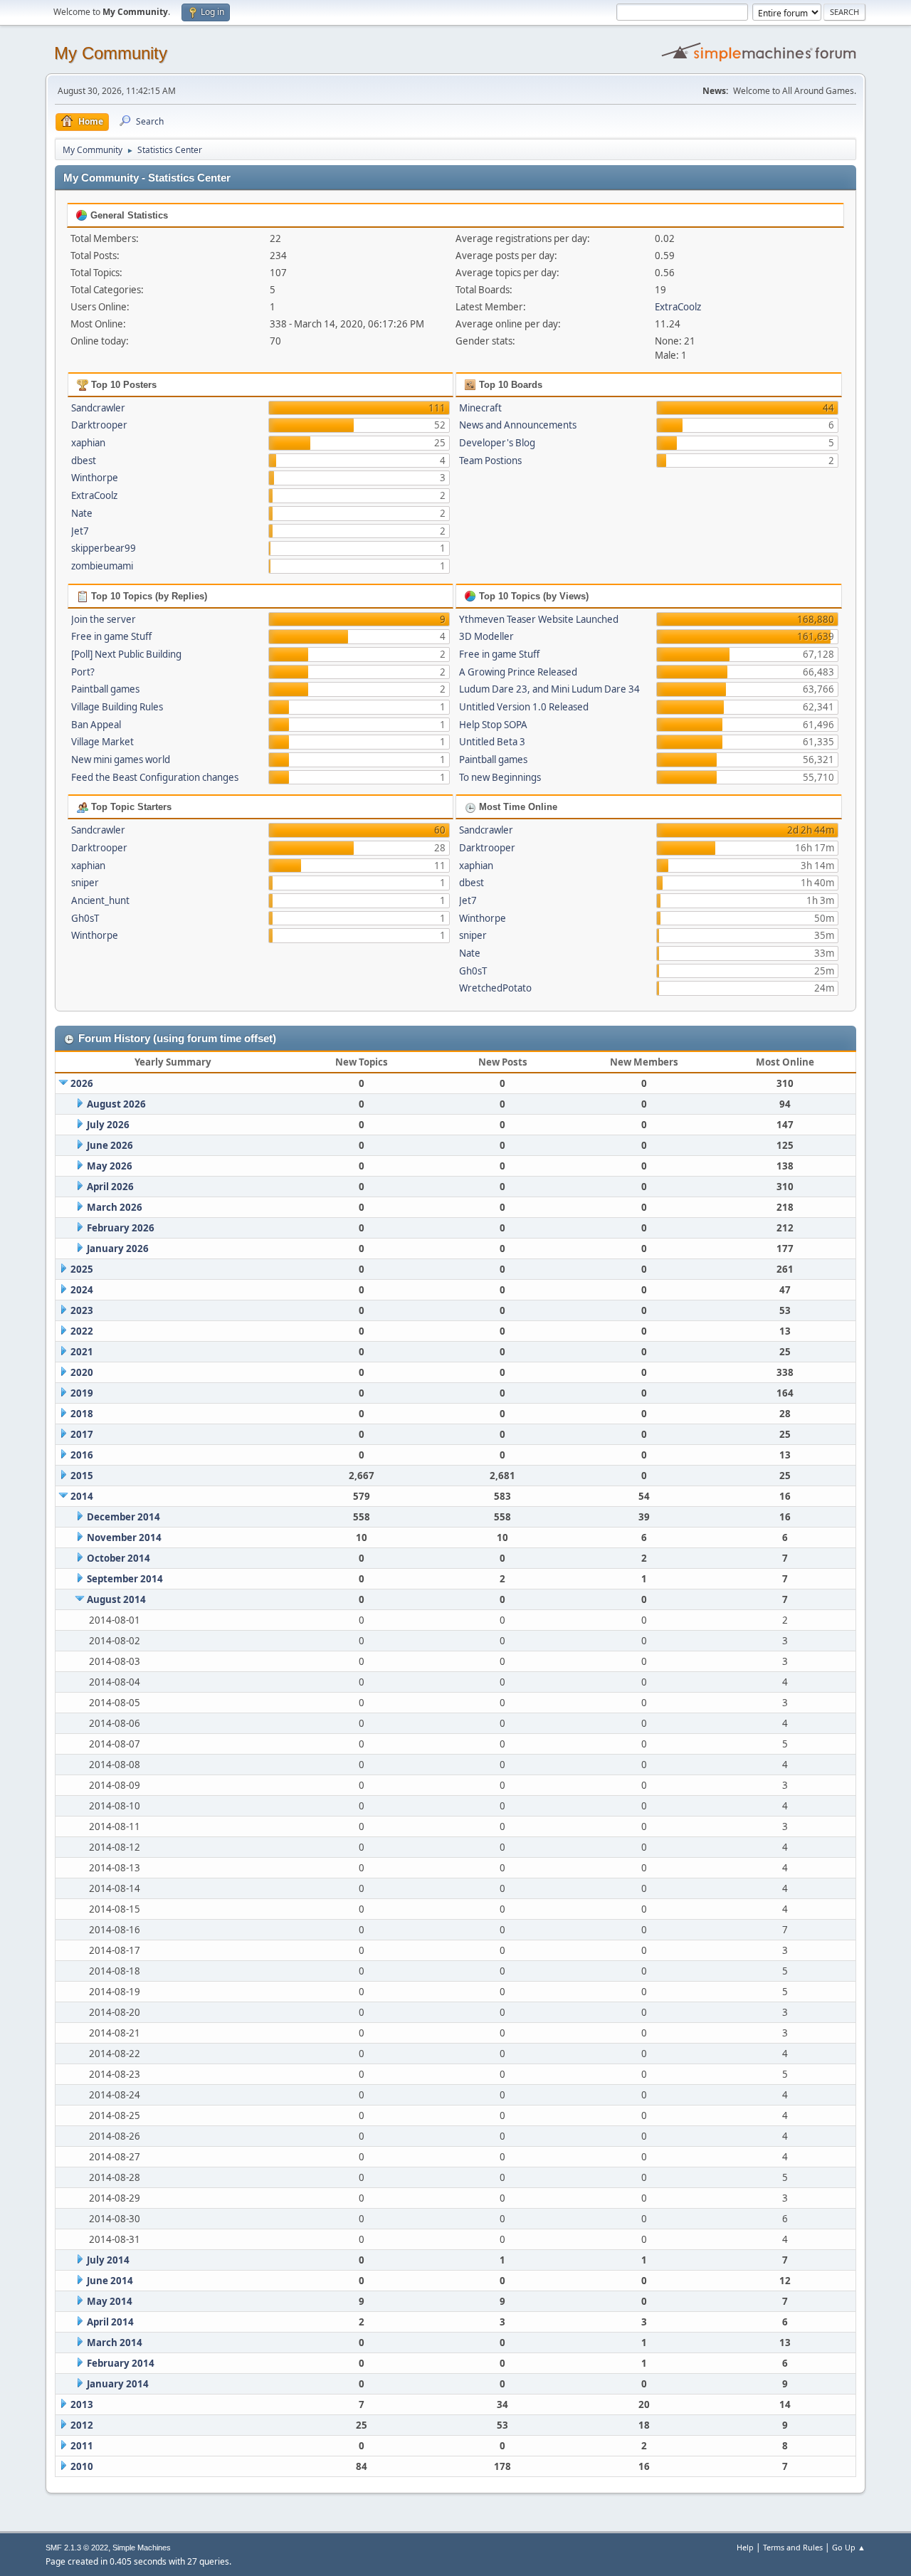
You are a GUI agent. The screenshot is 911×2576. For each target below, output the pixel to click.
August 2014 (116, 1599)
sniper (85, 883)
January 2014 (118, 2384)
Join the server (104, 619)
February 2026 (121, 1228)
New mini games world (121, 759)
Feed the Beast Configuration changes (155, 777)
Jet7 (80, 531)
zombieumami (102, 566)
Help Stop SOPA (493, 725)
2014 (82, 1496)
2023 (82, 1310)
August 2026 (116, 1104)
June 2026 (110, 1145)
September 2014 (125, 1579)
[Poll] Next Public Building (126, 654)
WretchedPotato (495, 988)
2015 (82, 1476)
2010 (82, 2466)
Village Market (102, 742)
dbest (84, 461)
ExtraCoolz (678, 307)
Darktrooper (99, 425)
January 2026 (118, 1248)
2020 (82, 1372)
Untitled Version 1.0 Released (524, 707)
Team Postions (490, 461)
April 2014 (110, 2322)
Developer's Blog (497, 443)
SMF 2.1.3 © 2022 (77, 2548)
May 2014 (110, 2301)
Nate (82, 513)
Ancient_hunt (100, 900)
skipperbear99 (104, 548)
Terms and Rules (793, 2547)
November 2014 (124, 1537)
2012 (82, 2425)
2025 (82, 1269)
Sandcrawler (98, 408)
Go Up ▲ (849, 2547)
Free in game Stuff (111, 636)
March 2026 (115, 1207)
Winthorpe (95, 478)
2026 (82, 1083)
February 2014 (121, 2363)
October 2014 (119, 1558)
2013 (82, 2404)
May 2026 (110, 1166)
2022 (82, 1331)
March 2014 (115, 2343)
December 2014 (123, 1517)
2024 (82, 1290)
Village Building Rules (117, 707)
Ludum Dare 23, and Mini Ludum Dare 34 (549, 689)
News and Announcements (518, 425)
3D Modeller (486, 636)
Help (745, 2547)
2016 (82, 1455)
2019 (82, 1393)
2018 (82, 1414)
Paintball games (105, 689)
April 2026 (110, 1187)
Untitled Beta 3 (492, 742)
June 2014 (110, 2281)
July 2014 (108, 2260)
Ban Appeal (96, 725)
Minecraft (480, 408)
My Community (111, 53)
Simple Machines (142, 2548)
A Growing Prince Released (518, 672)
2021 (82, 1352)
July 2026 (108, 1125)
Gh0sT (85, 918)
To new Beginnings (500, 777)
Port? (83, 672)
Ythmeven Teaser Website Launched (539, 619)
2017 (82, 1434)
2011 (82, 2446)
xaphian (88, 443)
